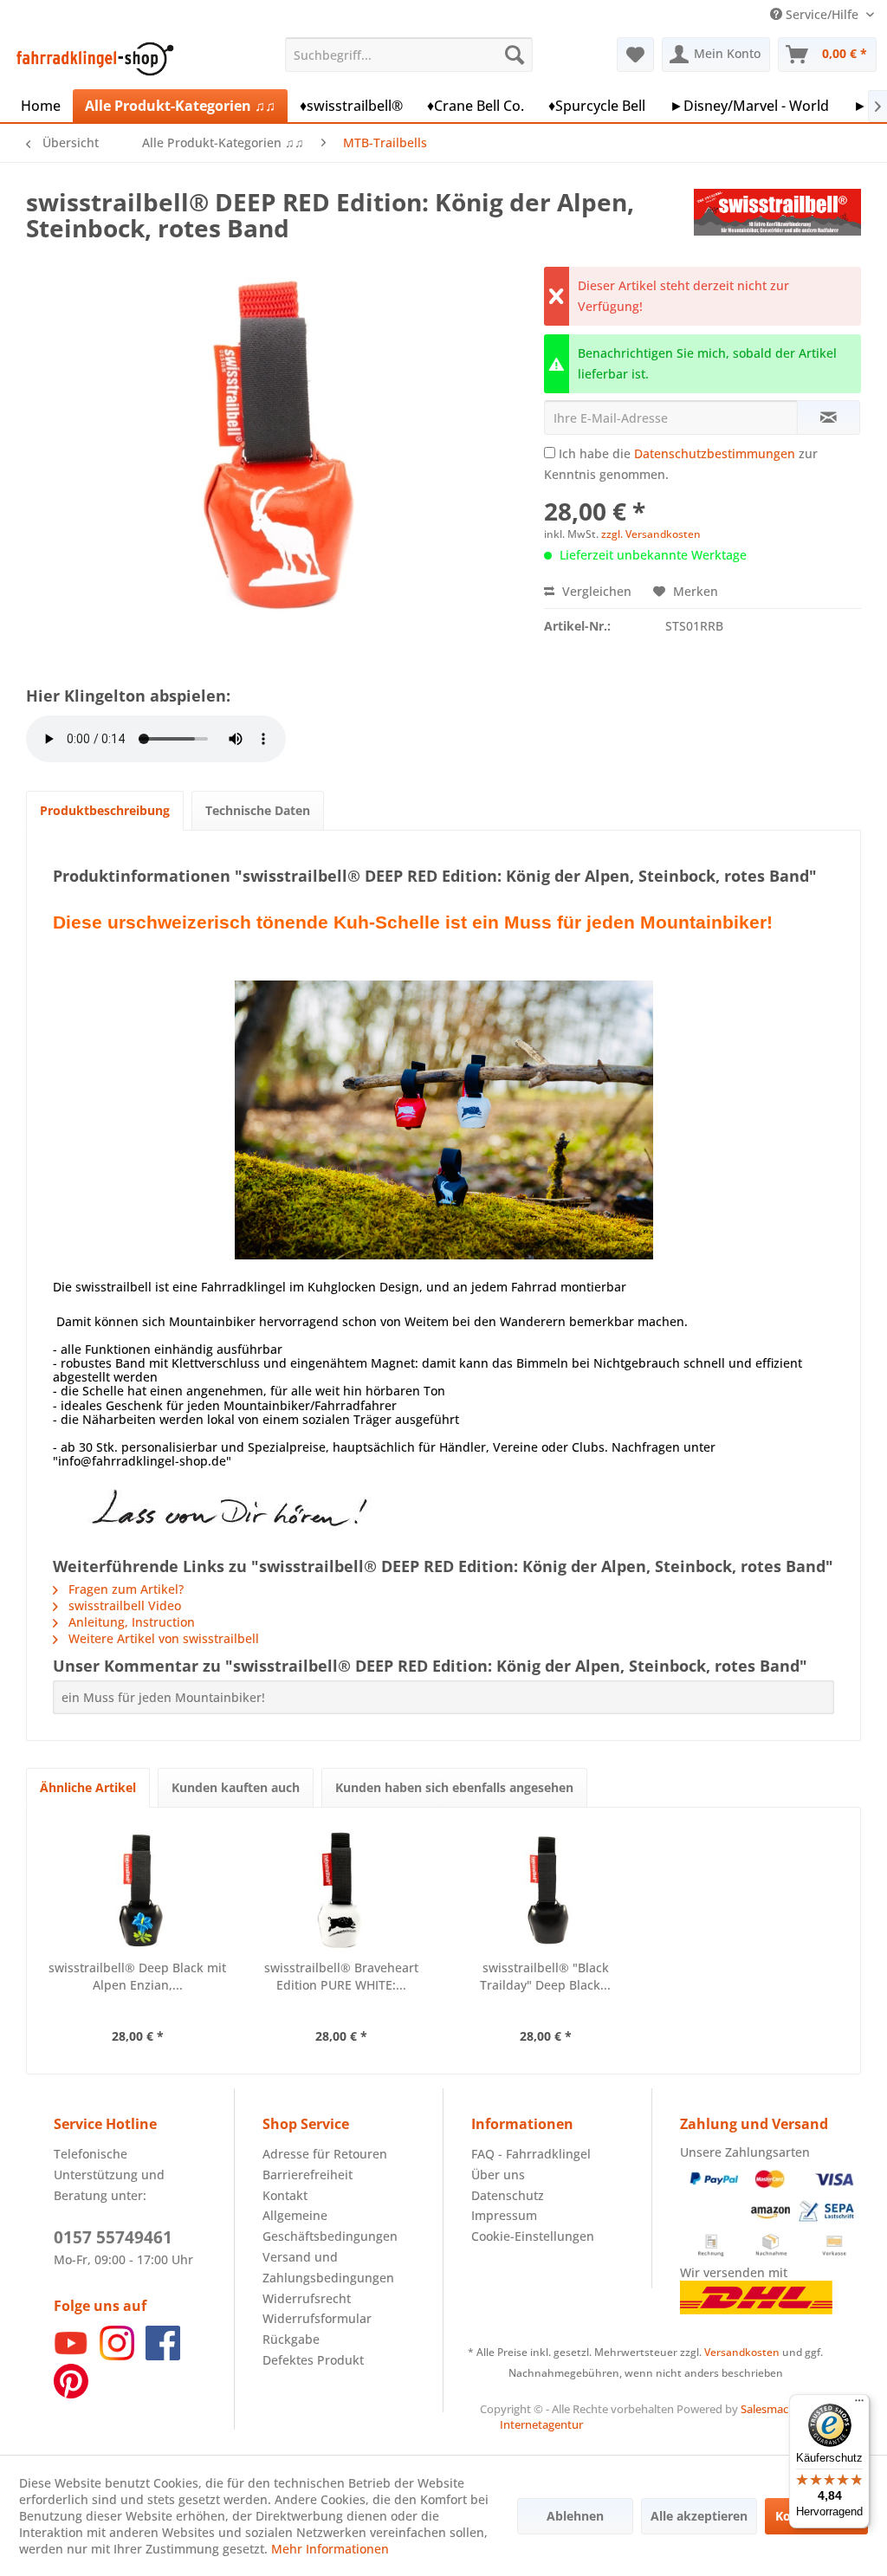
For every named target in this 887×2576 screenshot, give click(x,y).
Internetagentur (541, 2424)
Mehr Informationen (330, 2549)
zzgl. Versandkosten (651, 534)
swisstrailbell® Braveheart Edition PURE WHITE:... (341, 1976)
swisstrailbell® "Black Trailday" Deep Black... (545, 1976)
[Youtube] (71, 2356)
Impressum (504, 2215)
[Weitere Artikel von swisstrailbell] (777, 219)
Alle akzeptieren (699, 2516)
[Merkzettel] (635, 55)
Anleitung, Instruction (130, 1622)
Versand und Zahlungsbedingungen (328, 2267)
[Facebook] (163, 2356)
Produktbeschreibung (105, 810)
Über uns (498, 2175)
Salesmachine (776, 2409)
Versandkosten (742, 2352)
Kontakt (285, 2195)
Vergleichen (595, 591)
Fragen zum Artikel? (124, 1589)
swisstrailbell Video (123, 1605)
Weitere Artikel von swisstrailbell (162, 1638)
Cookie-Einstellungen (533, 2236)
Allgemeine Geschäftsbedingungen (330, 2226)
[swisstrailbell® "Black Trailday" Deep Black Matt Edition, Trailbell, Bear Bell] (546, 1890)
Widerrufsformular (317, 2318)
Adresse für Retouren (325, 2154)
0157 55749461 (113, 2237)
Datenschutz (508, 2195)
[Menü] (859, 2404)
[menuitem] (409, 55)
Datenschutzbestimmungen (715, 453)
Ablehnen (575, 2516)
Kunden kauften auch (236, 1787)
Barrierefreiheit (308, 2175)
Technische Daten (258, 810)
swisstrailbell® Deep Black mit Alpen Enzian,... (137, 1976)
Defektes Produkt (313, 2360)
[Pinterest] (71, 2394)
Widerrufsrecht (307, 2298)
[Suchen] (515, 55)
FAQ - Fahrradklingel (531, 2154)
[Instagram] (117, 2356)
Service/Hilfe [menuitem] (822, 14)
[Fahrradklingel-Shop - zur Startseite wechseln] (92, 59)
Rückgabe (291, 2339)
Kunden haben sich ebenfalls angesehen (454, 1787)
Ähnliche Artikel (88, 1787)
